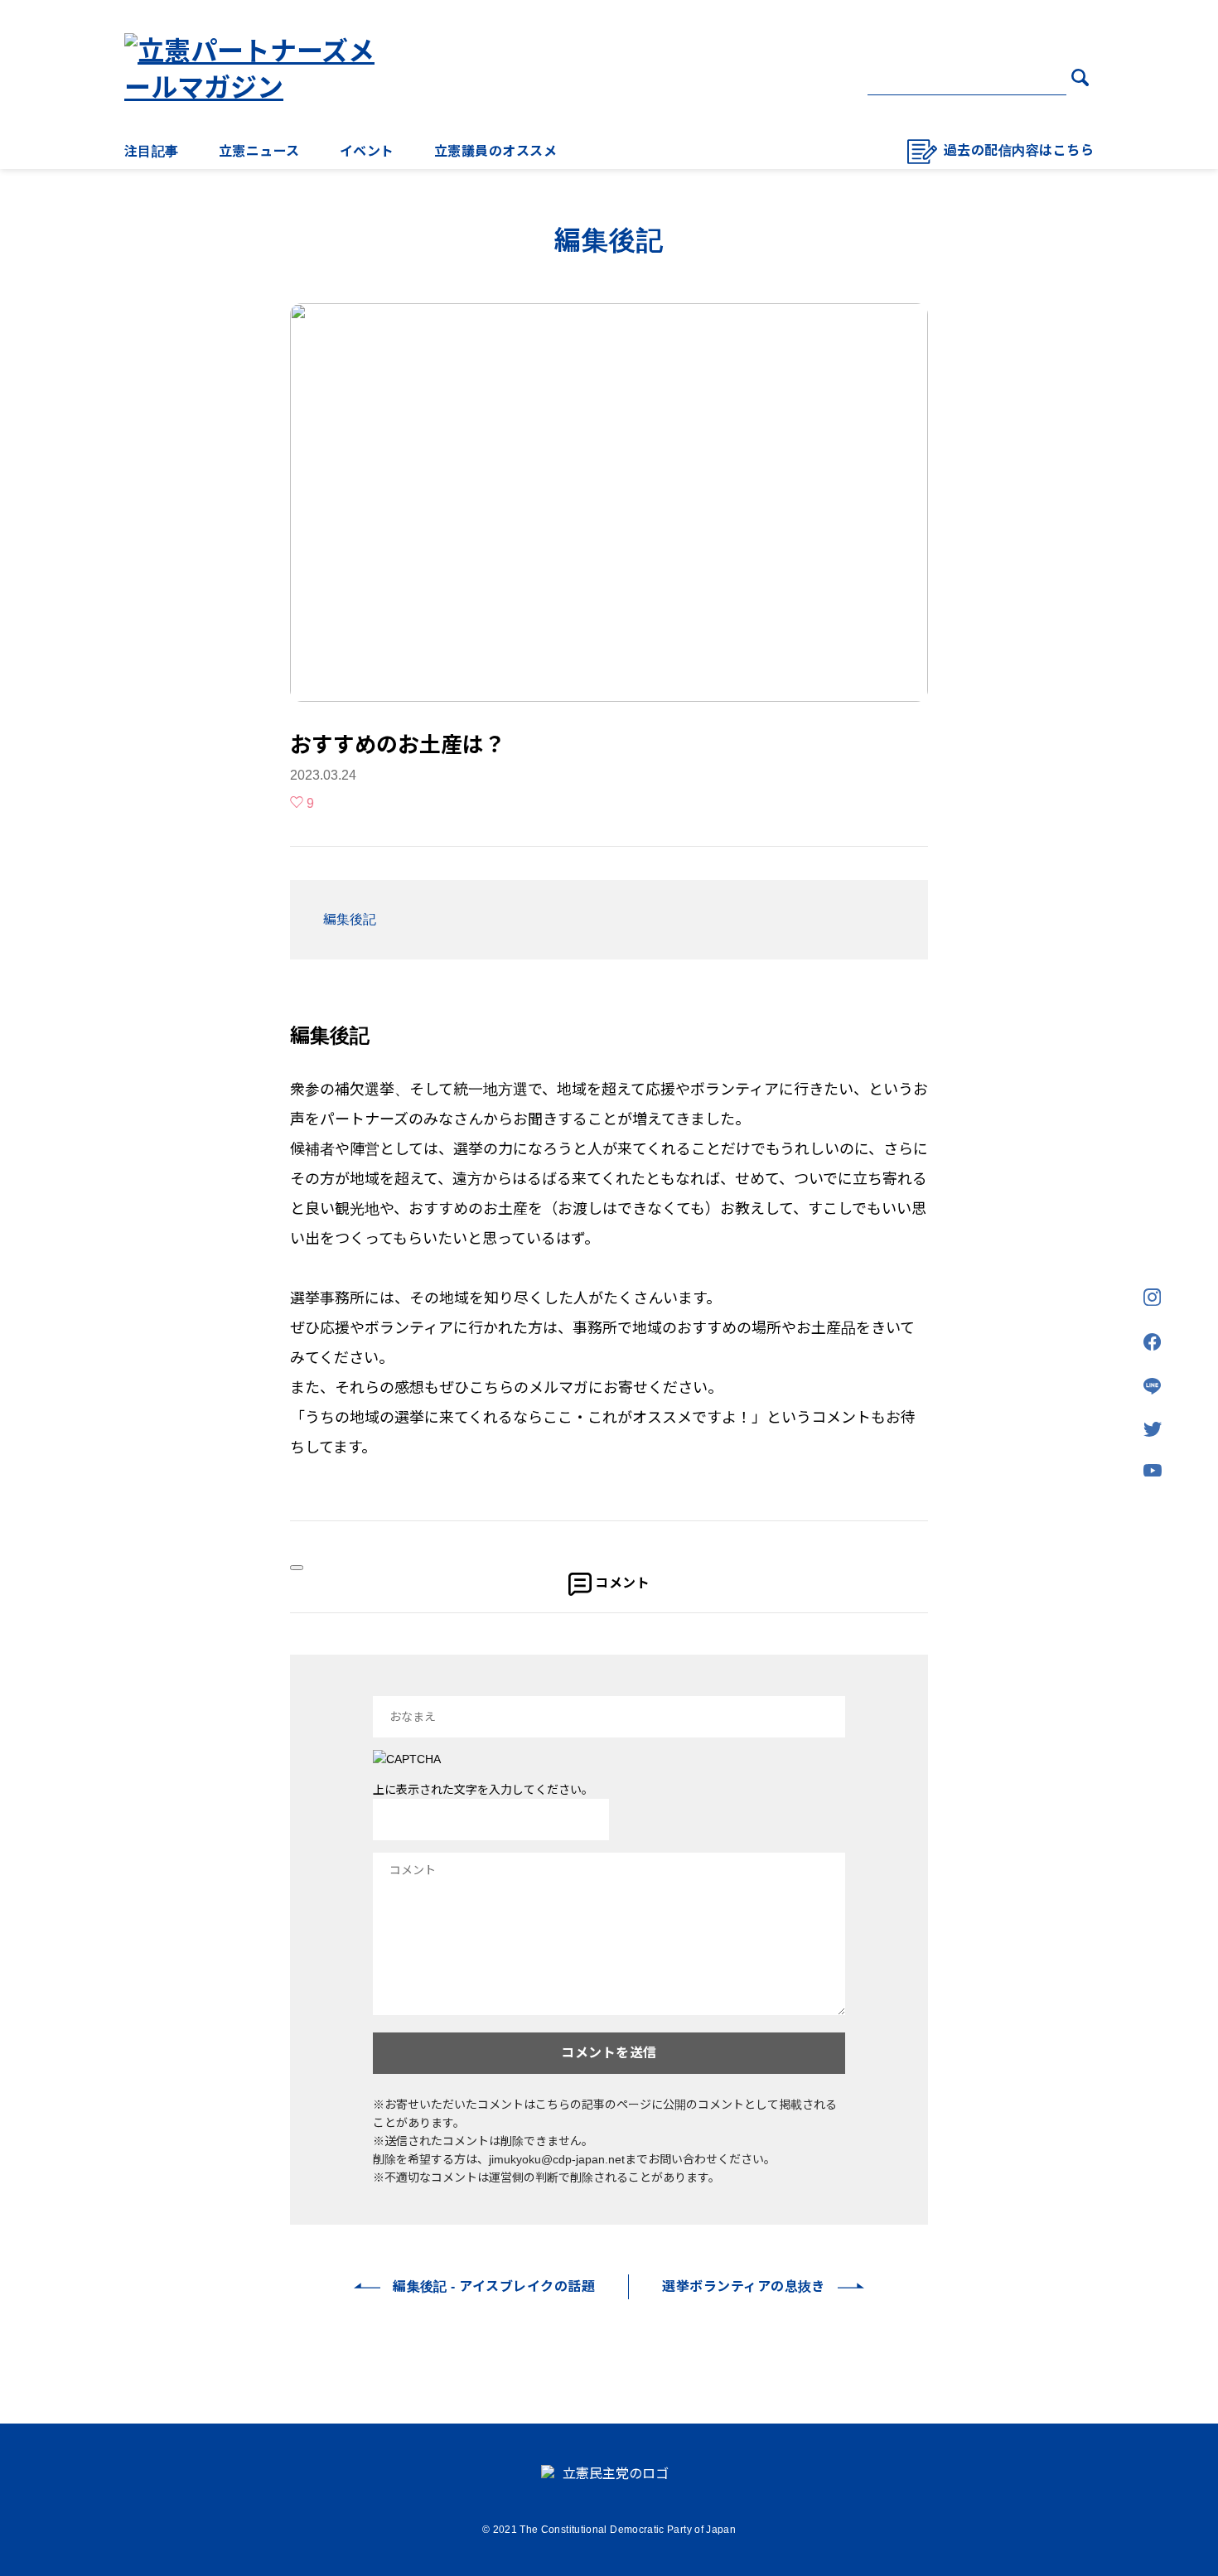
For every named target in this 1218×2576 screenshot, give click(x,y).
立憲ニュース (259, 151)
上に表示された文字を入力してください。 (483, 1790)
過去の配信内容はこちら (1019, 150)
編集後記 (350, 919)
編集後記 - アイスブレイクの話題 (494, 2286)
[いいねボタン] (297, 1568)
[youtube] (1153, 1472)
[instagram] (1153, 1298)
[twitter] (1153, 1431)
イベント (367, 151)
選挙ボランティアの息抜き (744, 2286)
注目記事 (152, 151)
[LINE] (1153, 1387)
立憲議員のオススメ (495, 151)
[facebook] (1153, 1343)
